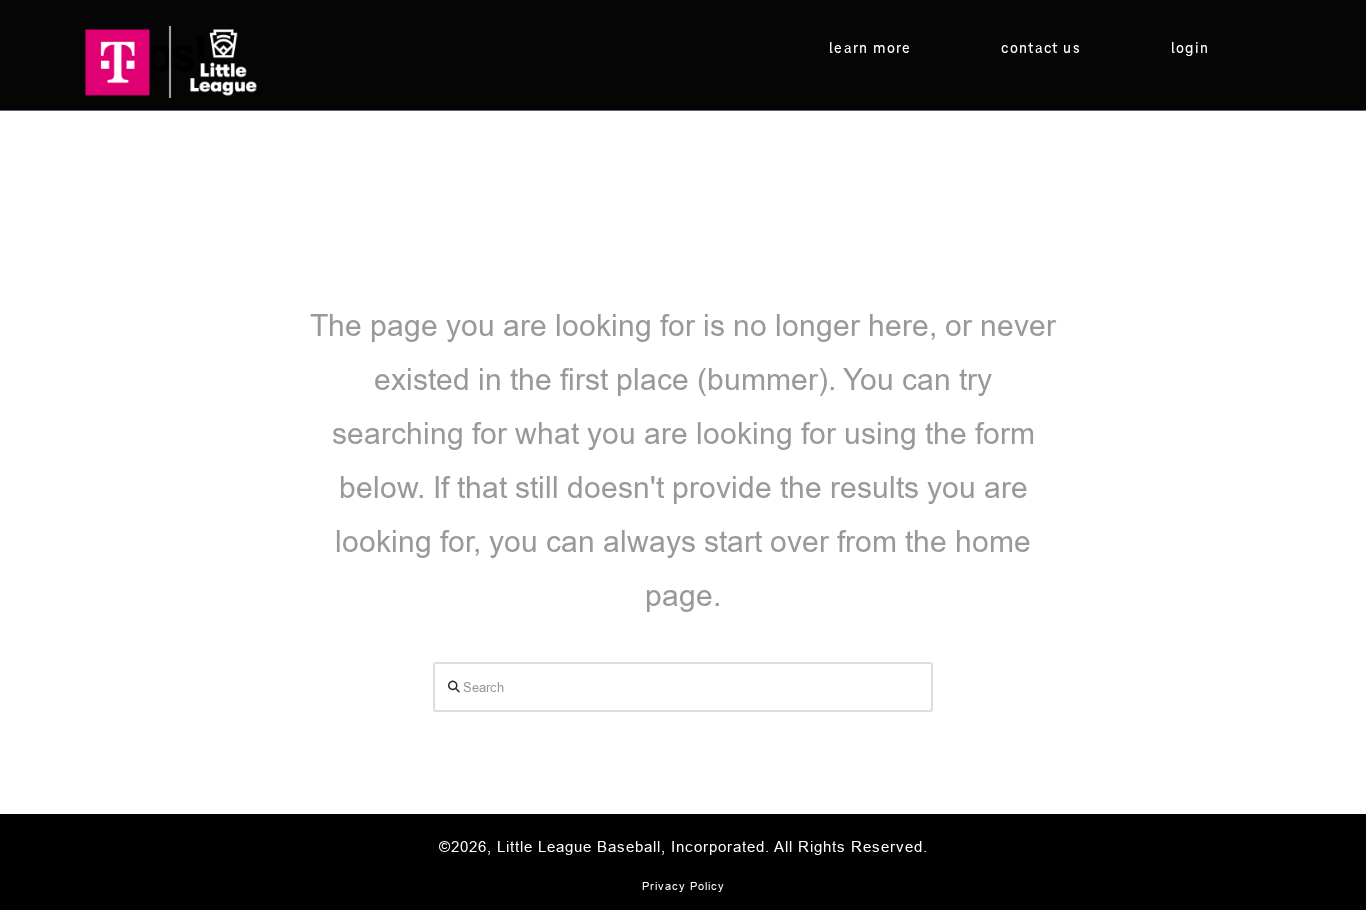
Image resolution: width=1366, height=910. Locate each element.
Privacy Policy (683, 886)
